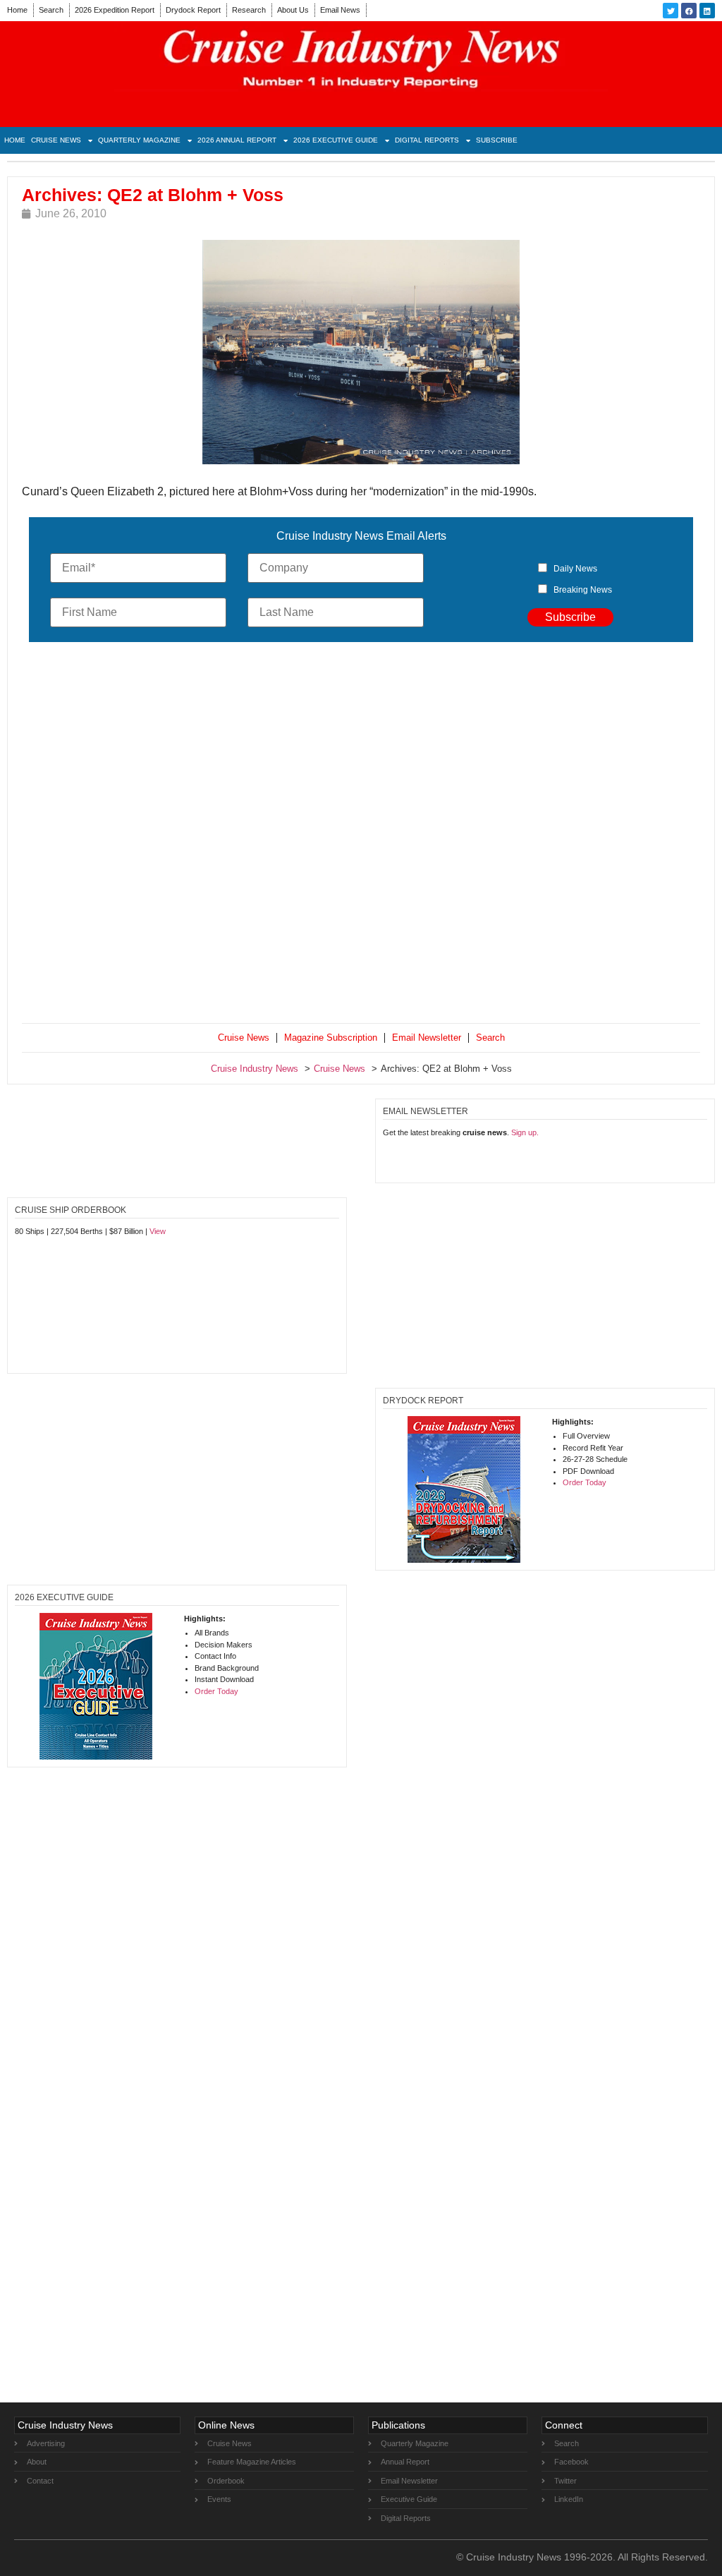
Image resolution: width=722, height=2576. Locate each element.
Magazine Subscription (331, 1038)
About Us (293, 10)
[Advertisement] (361, 836)
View (158, 1231)
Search (51, 10)
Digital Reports (427, 140)
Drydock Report (193, 10)
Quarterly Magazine (139, 140)
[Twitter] (671, 11)
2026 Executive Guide (336, 140)
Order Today (585, 1482)
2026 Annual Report (237, 140)
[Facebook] (689, 11)
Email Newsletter (427, 1038)
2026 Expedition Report (115, 10)
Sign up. (525, 1132)
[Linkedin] (707, 11)
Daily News (575, 569)
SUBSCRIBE (497, 140)
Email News (340, 10)
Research (249, 10)
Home (17, 10)
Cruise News (56, 140)
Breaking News (583, 590)
